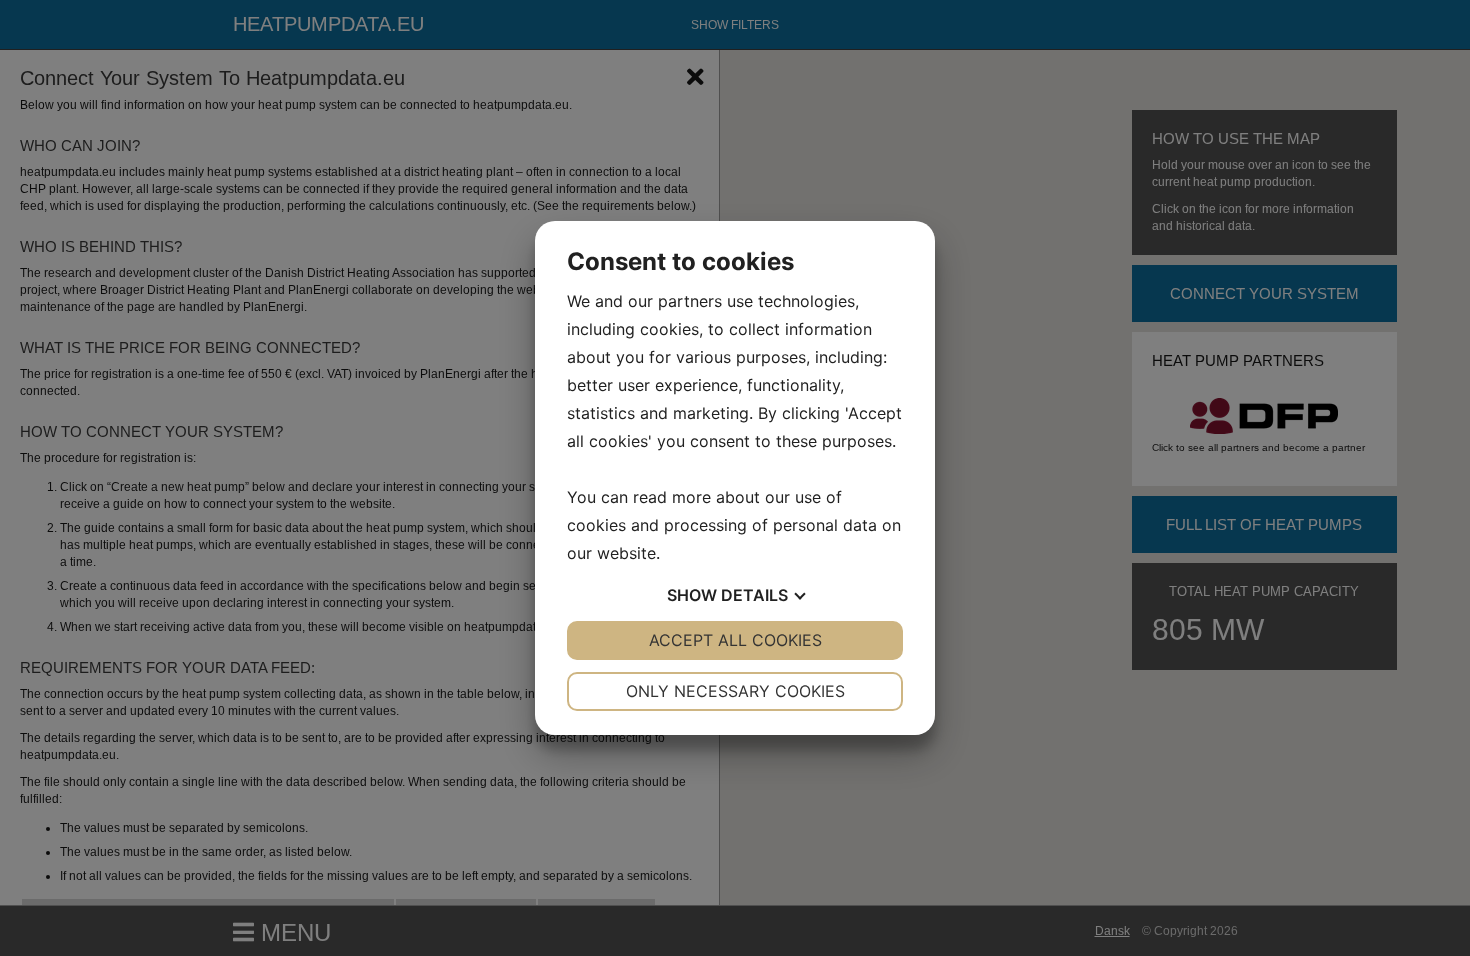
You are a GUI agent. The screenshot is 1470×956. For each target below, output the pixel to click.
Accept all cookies (735, 640)
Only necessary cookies (735, 691)
